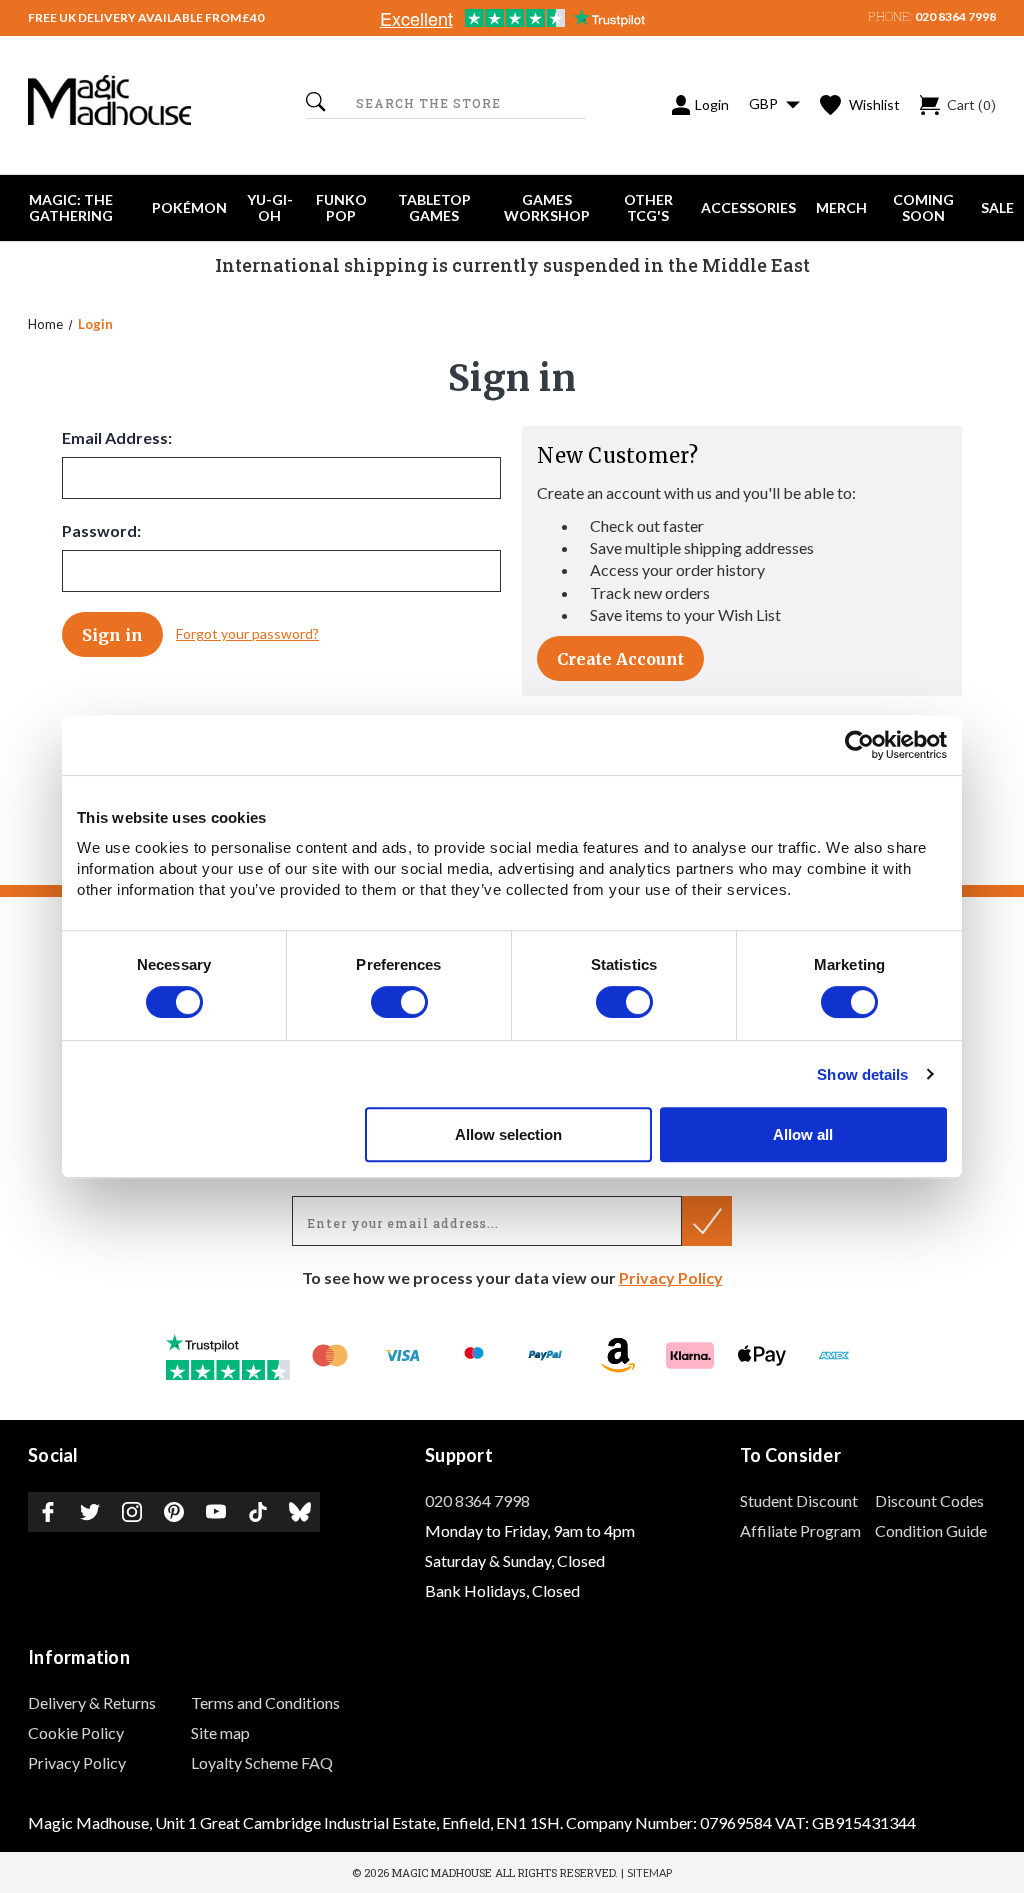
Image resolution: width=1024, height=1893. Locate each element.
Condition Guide (931, 1530)
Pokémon (189, 207)
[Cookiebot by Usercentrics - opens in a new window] (859, 745)
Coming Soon (923, 207)
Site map (220, 1732)
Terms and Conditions (265, 1702)
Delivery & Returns (92, 1702)
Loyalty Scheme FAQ (262, 1762)
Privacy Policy (671, 1277)
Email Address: (117, 437)
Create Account (620, 659)
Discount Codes (929, 1500)
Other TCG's (648, 207)
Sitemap (649, 1872)
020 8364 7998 (955, 16)
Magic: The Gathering (71, 207)
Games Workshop (547, 207)
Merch (841, 207)
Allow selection (508, 1134)
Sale (997, 207)
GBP (765, 103)
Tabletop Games (434, 207)
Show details (862, 1074)
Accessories (748, 207)
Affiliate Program (800, 1530)
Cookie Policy (76, 1732)
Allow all (803, 1134)
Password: (101, 530)
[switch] (399, 1002)
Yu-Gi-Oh (270, 207)
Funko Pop (341, 207)
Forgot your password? (247, 633)
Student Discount (799, 1500)
